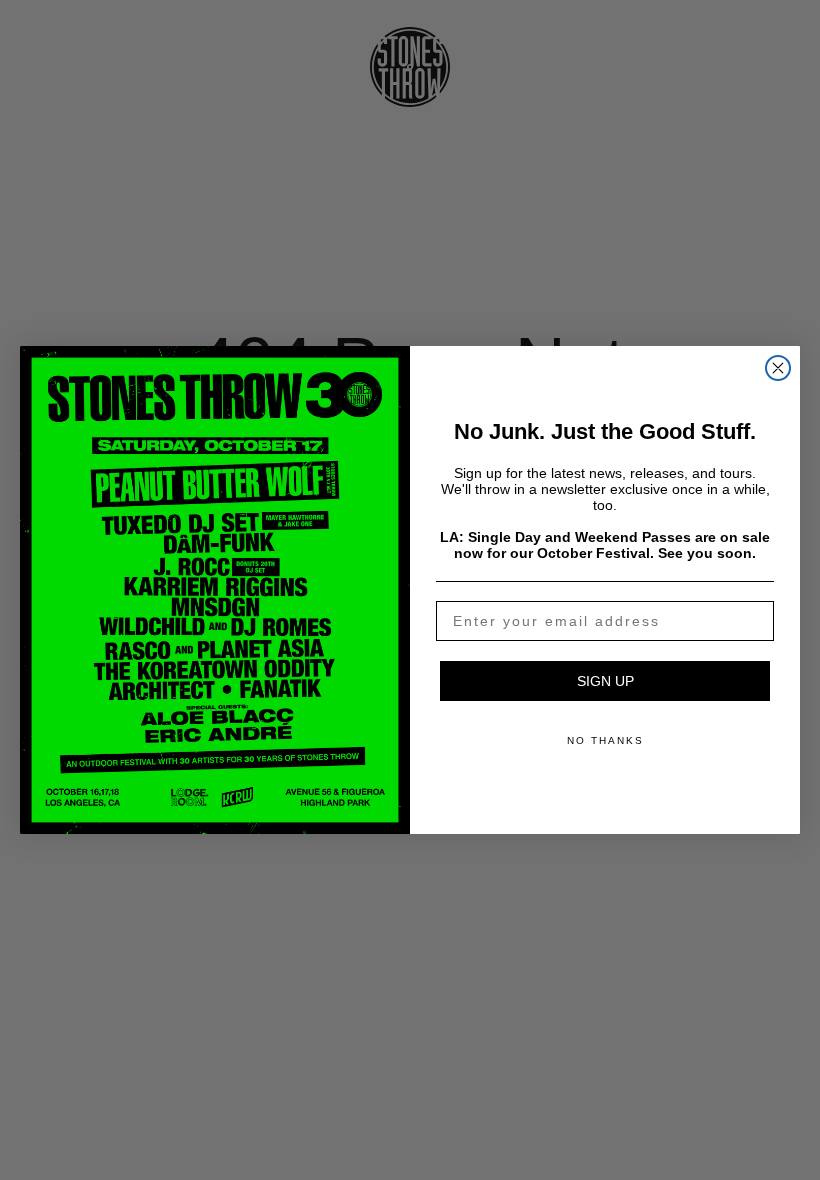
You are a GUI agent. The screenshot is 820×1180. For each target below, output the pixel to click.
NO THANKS (605, 740)
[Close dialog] (778, 368)
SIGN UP (605, 681)
